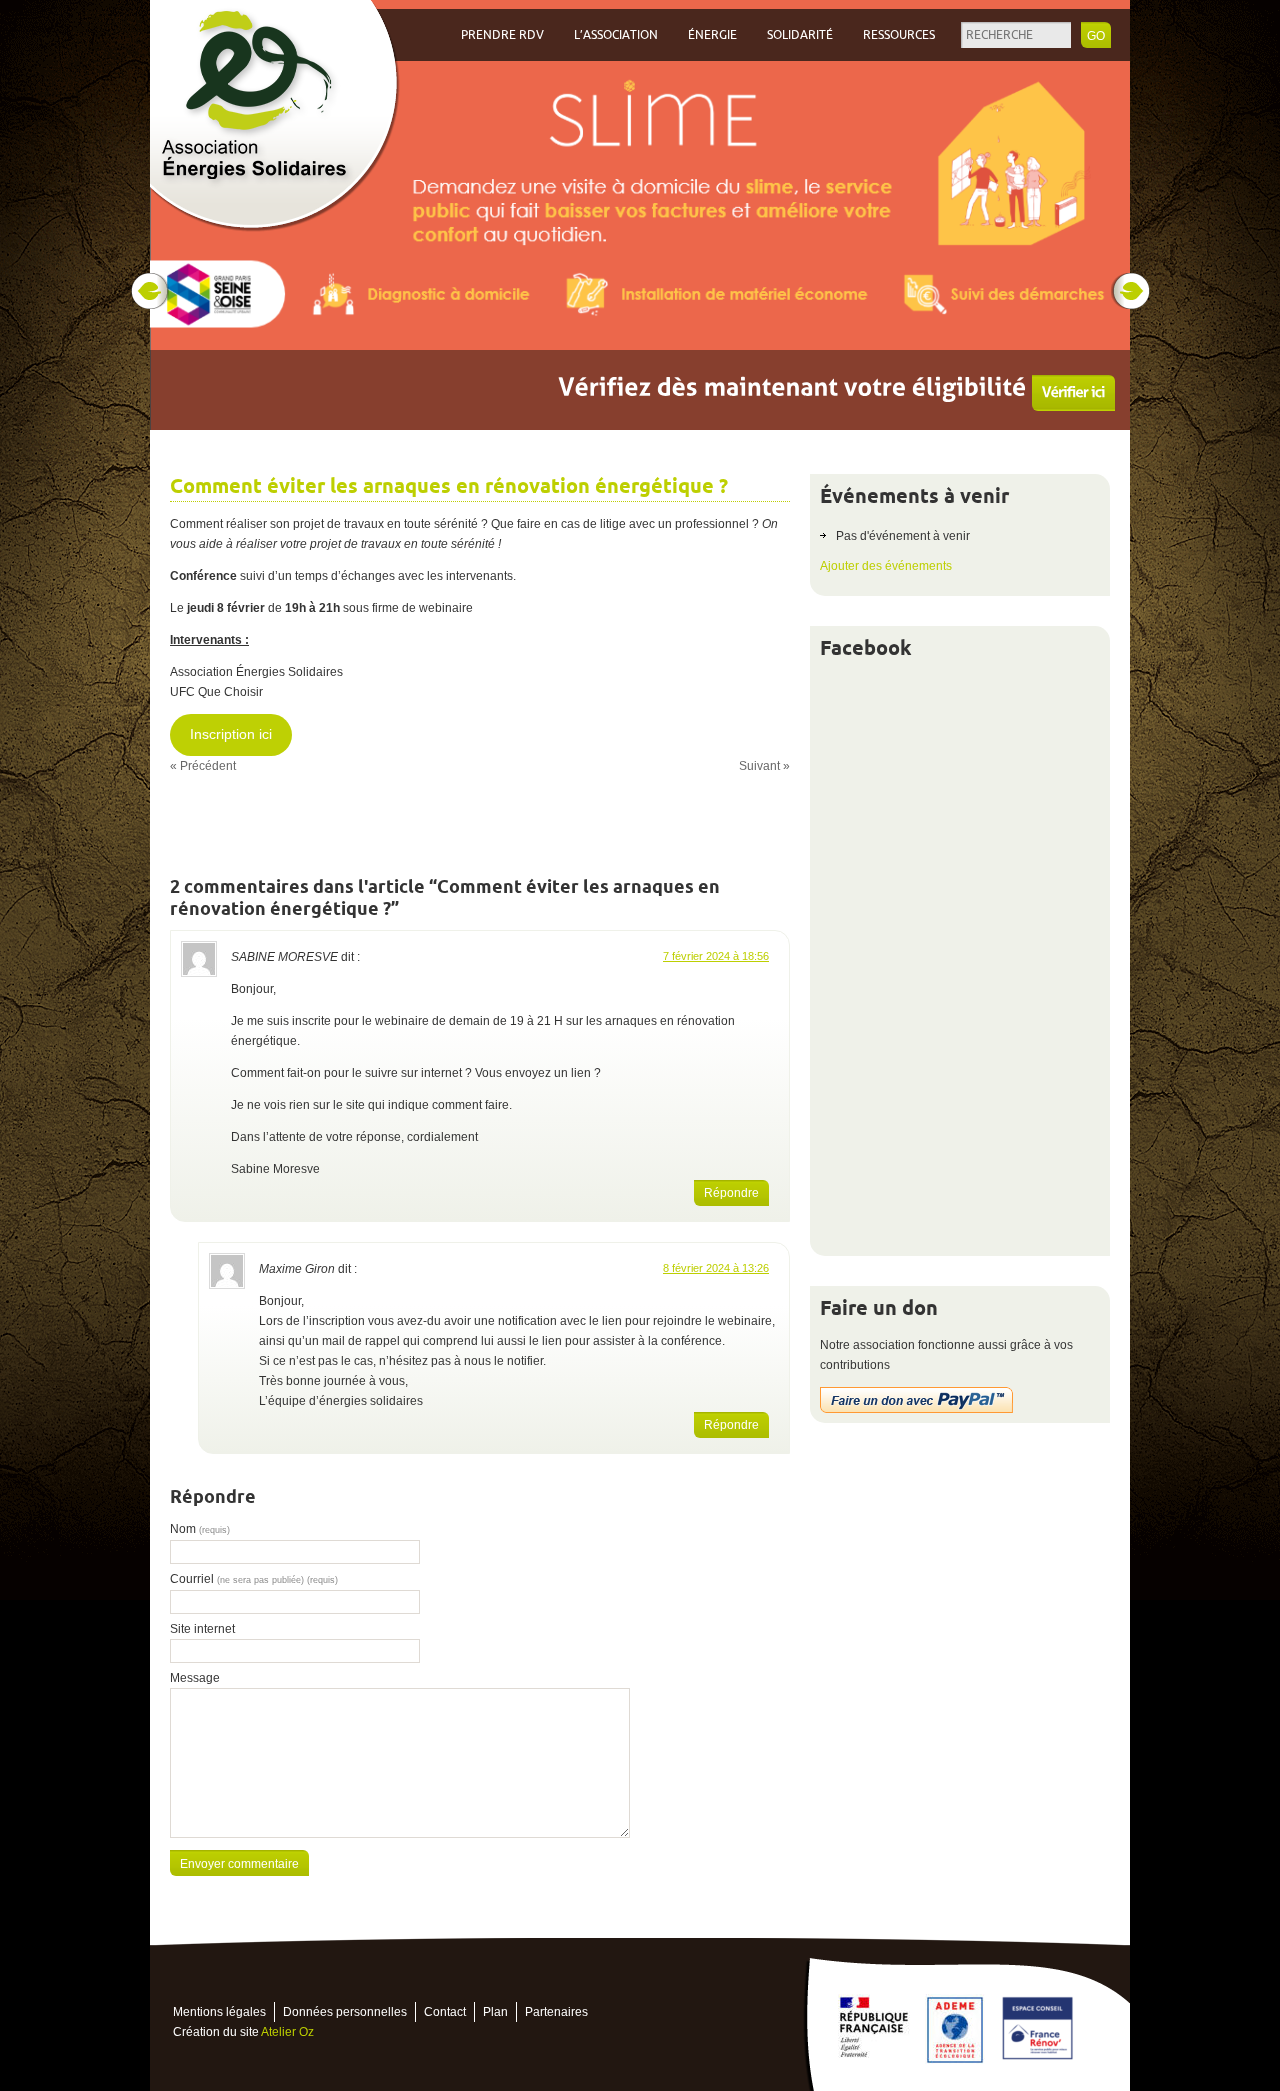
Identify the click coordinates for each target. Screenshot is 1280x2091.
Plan (495, 2012)
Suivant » (764, 766)
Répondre (731, 1193)
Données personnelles (345, 2012)
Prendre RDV (502, 35)
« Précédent (203, 766)
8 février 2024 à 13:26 (716, 1268)
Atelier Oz (287, 2032)
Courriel (254, 1579)
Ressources (899, 35)
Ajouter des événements (886, 566)
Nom (200, 1529)
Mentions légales (219, 2012)
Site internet (202, 1629)
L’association (616, 35)
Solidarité (800, 35)
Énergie (712, 35)
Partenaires (556, 2012)
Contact (445, 2012)
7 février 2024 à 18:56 (716, 956)
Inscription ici (231, 734)
